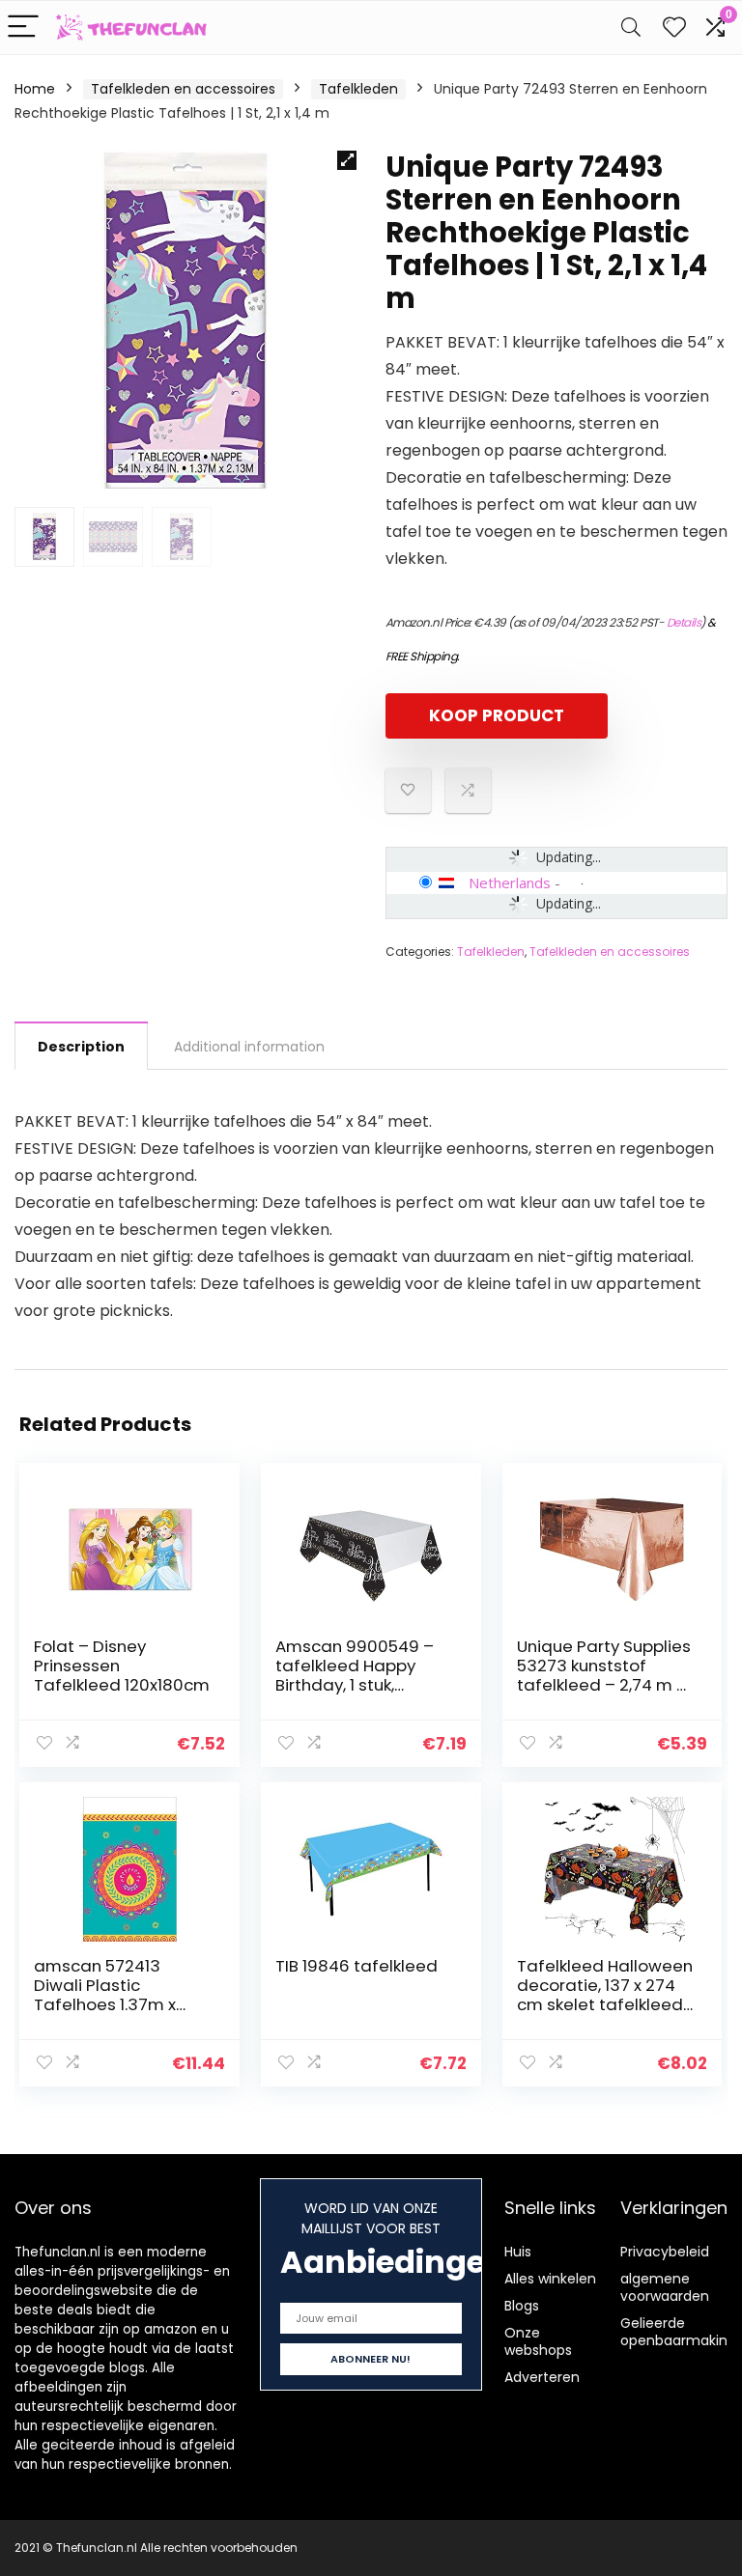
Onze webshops (538, 2341)
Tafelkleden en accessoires (183, 89)
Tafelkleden (358, 89)
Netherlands (510, 882)
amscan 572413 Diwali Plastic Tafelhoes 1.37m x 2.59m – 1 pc (105, 1995)
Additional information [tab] (249, 1047)
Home (35, 89)
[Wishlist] (674, 28)
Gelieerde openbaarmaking (678, 2332)
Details (684, 622)
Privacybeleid (665, 2252)
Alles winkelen (550, 2279)
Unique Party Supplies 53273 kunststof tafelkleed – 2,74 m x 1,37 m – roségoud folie (604, 1685)
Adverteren (542, 2377)
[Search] (631, 28)
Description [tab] (81, 1047)
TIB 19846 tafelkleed (357, 1966)
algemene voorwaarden (665, 2287)
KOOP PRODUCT (497, 715)
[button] (347, 160)
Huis (518, 2252)
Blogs (522, 2306)
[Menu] (23, 28)
